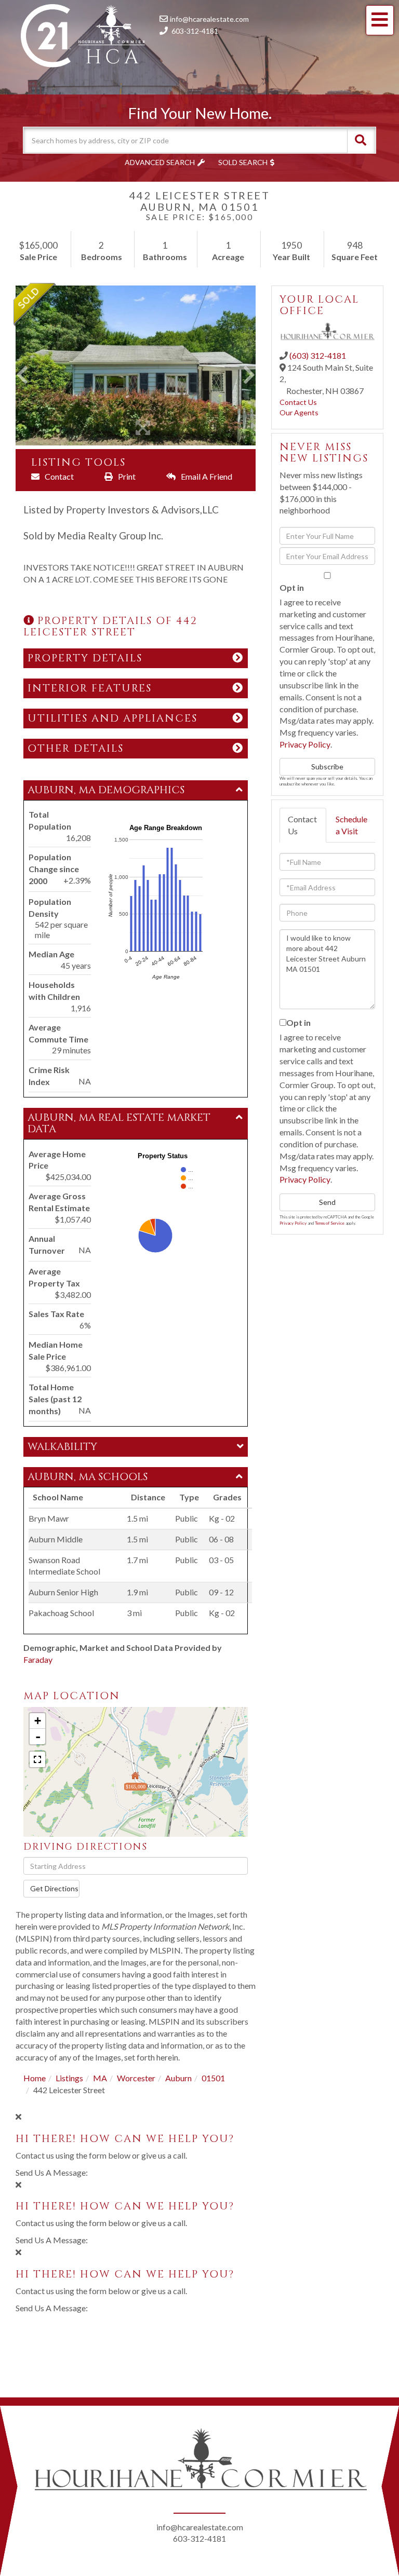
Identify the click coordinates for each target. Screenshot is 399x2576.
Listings (69, 2078)
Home (35, 2078)
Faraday (38, 1659)
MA (100, 2078)
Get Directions (54, 1888)
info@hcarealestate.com (209, 19)
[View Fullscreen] (37, 1759)
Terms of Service (330, 1223)
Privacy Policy (305, 744)
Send (327, 1202)
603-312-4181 (195, 31)
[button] (361, 140)
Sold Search (243, 162)
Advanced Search (160, 162)
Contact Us (298, 402)
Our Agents (299, 412)
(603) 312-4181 (318, 355)
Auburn (178, 2078)
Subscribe (327, 767)
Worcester (136, 2078)
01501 (213, 2078)
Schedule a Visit (351, 825)
